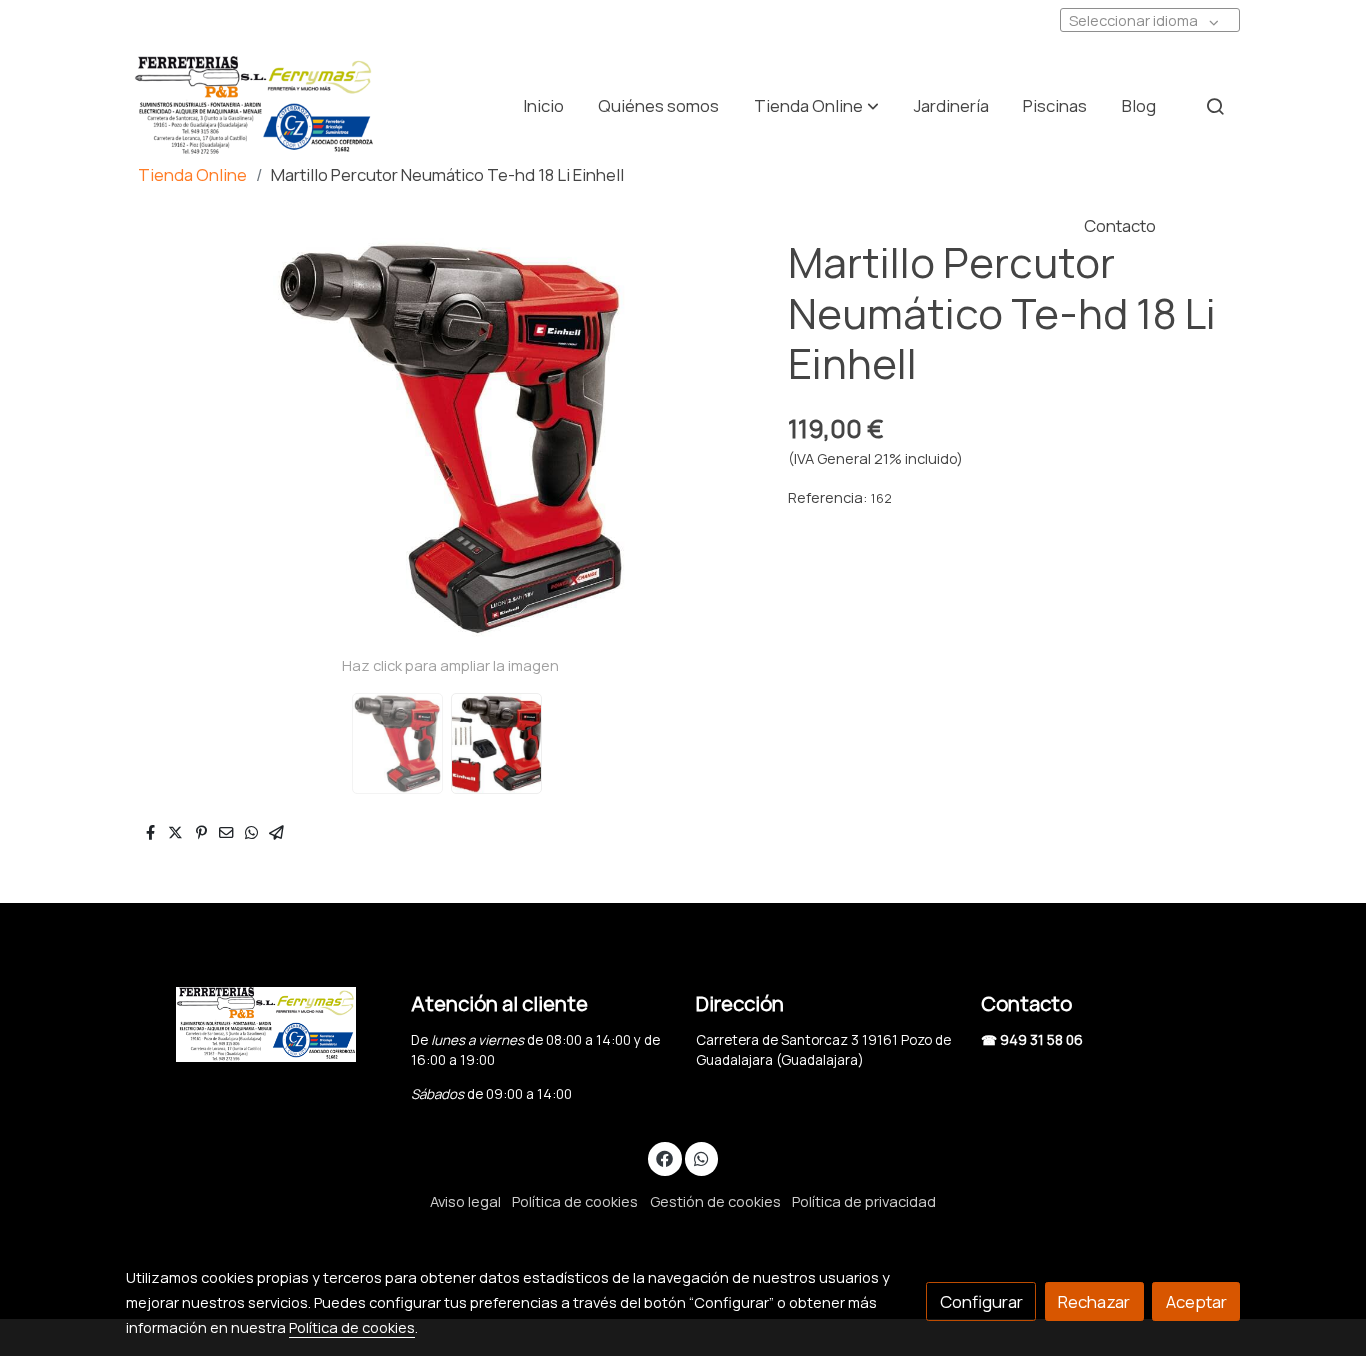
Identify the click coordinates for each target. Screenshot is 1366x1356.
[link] (254, 106)
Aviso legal (465, 1201)
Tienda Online (192, 174)
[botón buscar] (1215, 106)
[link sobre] (255, 1024)
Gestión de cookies (715, 1201)
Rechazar (1094, 1301)
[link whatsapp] (701, 1157)
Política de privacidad (864, 1201)
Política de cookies (575, 1201)
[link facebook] (665, 1157)
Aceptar (1196, 1301)
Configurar (981, 1301)
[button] (816, 106)
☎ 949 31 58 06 (1032, 1040)
